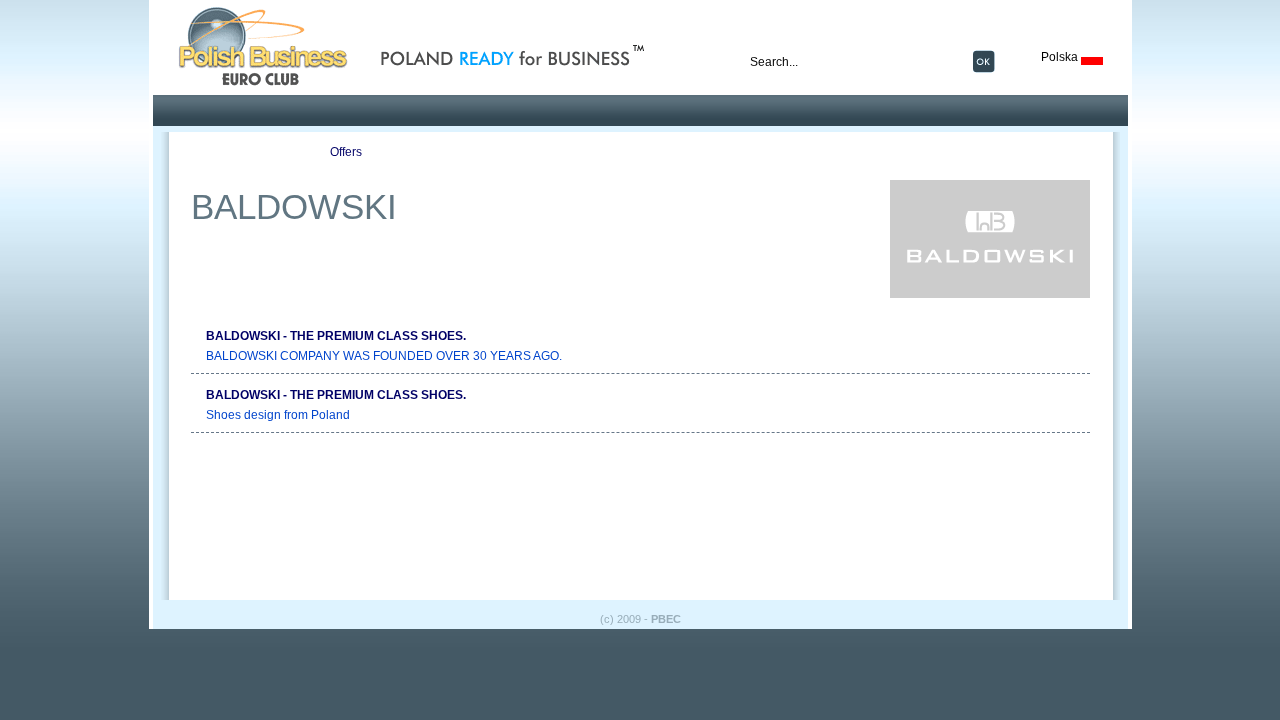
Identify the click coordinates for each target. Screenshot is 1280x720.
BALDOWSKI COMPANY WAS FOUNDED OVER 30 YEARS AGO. (384, 356)
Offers (346, 152)
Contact (691, 152)
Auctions (576, 152)
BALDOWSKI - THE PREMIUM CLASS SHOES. (336, 336)
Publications (461, 152)
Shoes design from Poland (278, 415)
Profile (231, 152)
